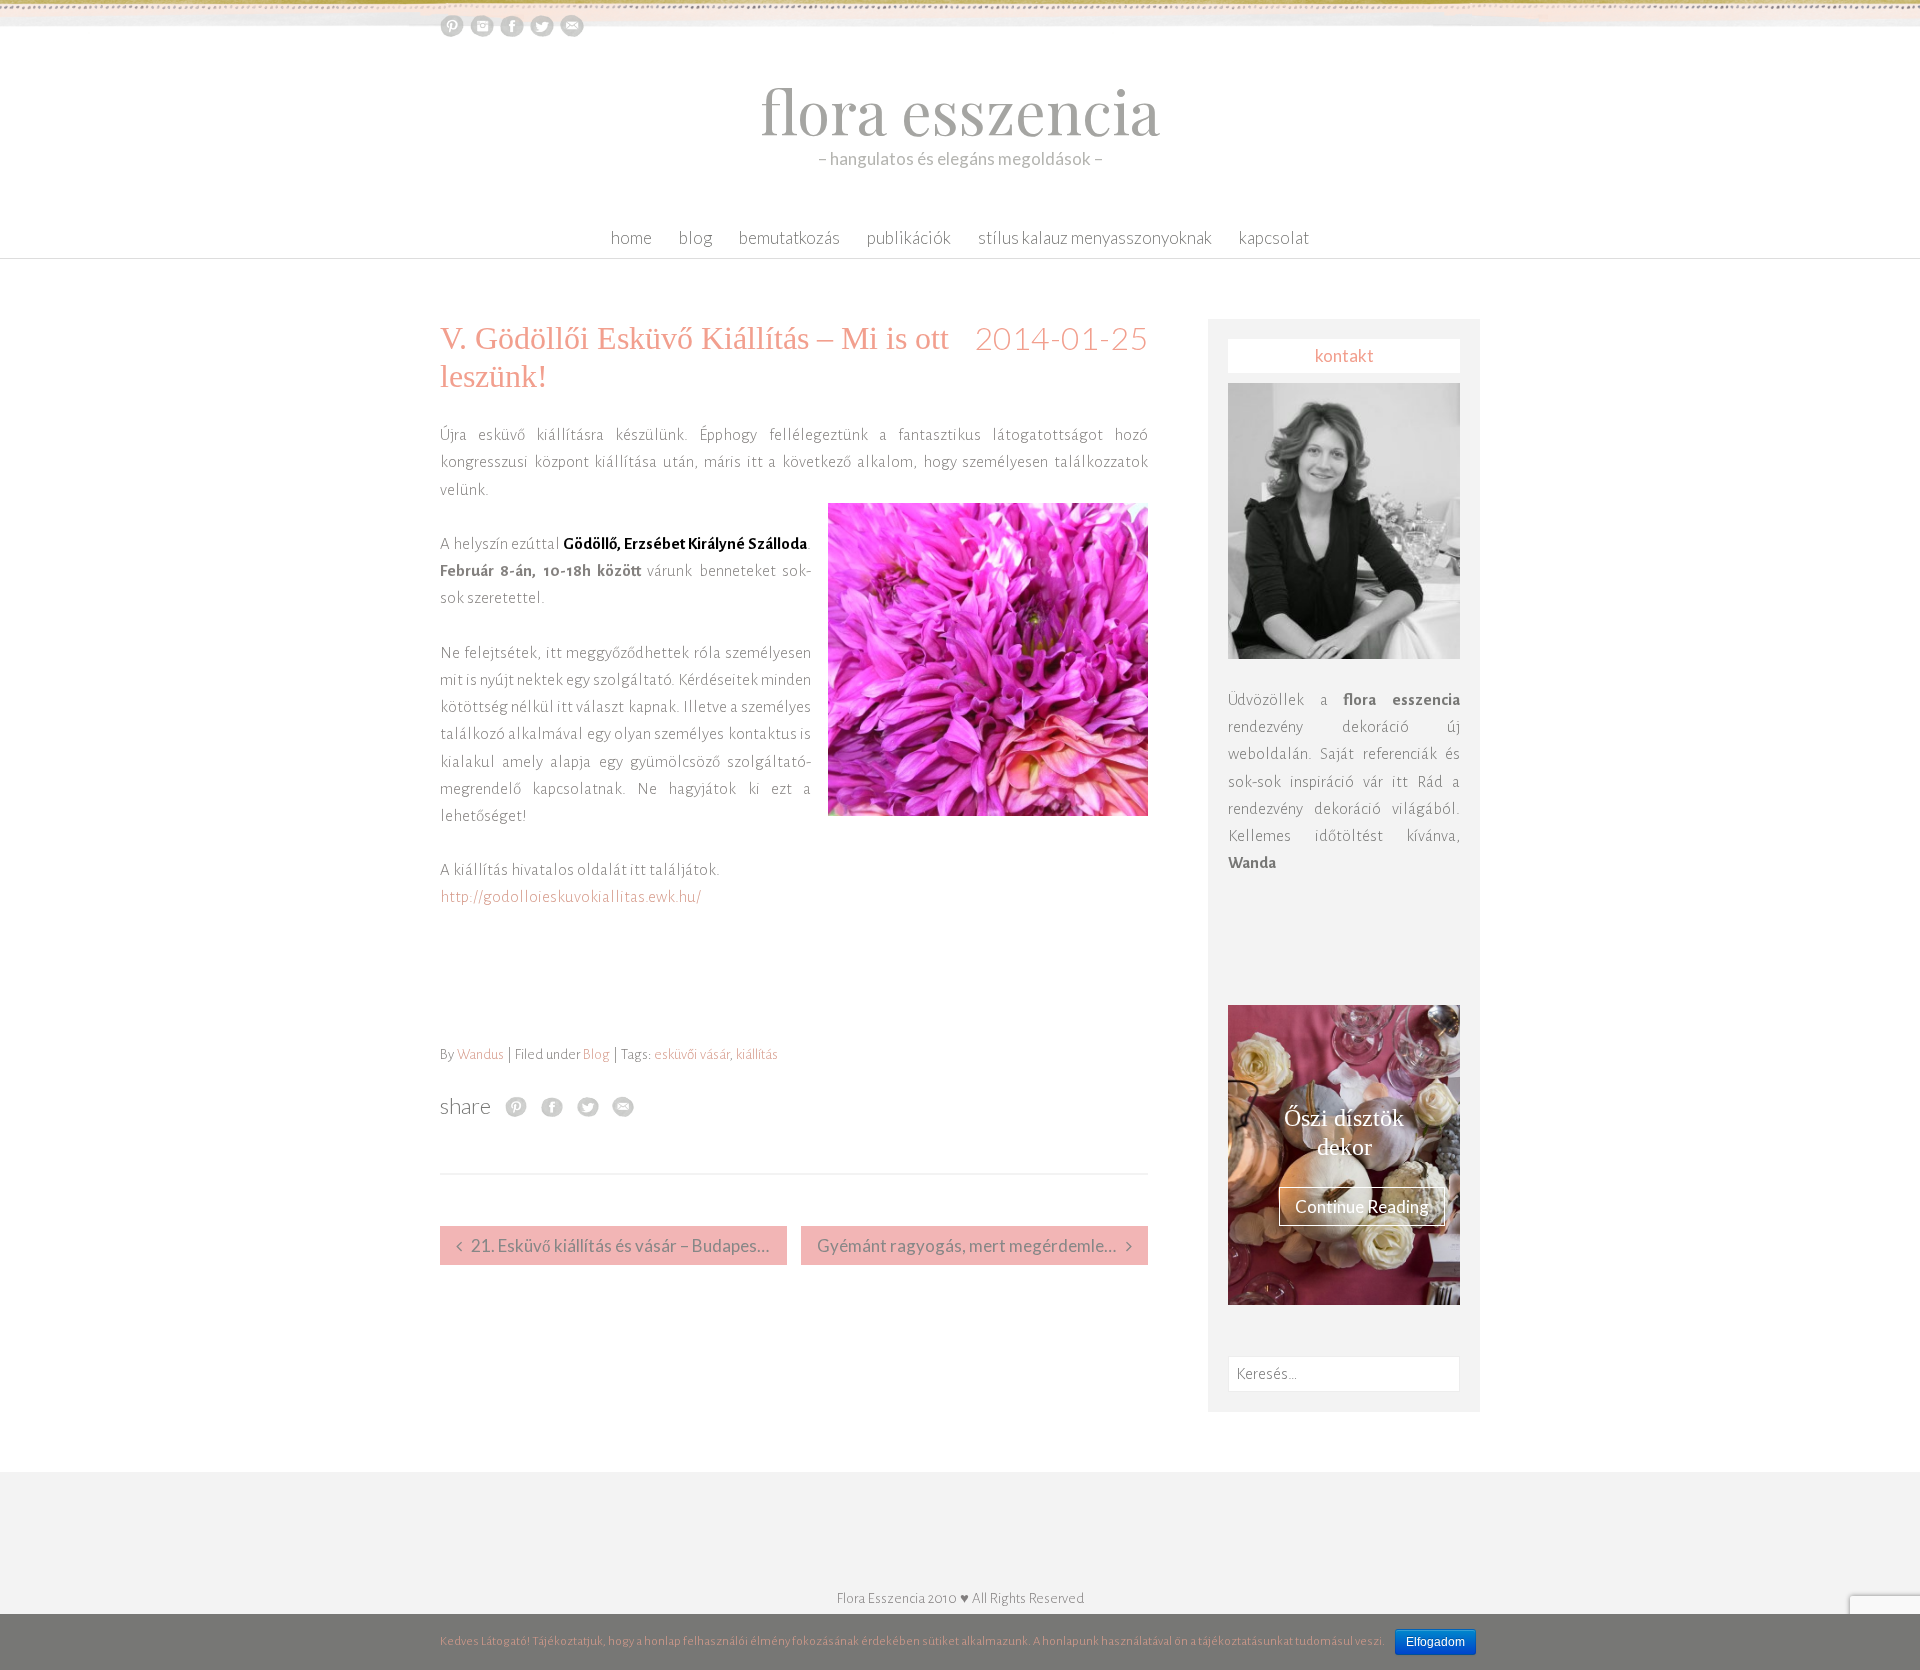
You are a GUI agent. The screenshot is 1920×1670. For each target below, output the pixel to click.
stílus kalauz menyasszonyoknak (1095, 237)
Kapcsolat (1274, 237)
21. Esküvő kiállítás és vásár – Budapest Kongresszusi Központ (629, 1245)
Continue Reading (1362, 1206)
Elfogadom (1435, 1642)
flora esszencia (960, 110)
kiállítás (757, 1054)
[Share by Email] (623, 1106)
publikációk (909, 237)
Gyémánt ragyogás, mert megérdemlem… (973, 1245)
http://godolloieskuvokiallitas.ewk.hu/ (570, 896)
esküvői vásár (691, 1054)
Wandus (480, 1054)
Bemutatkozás (789, 237)
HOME (631, 237)
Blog (695, 237)
